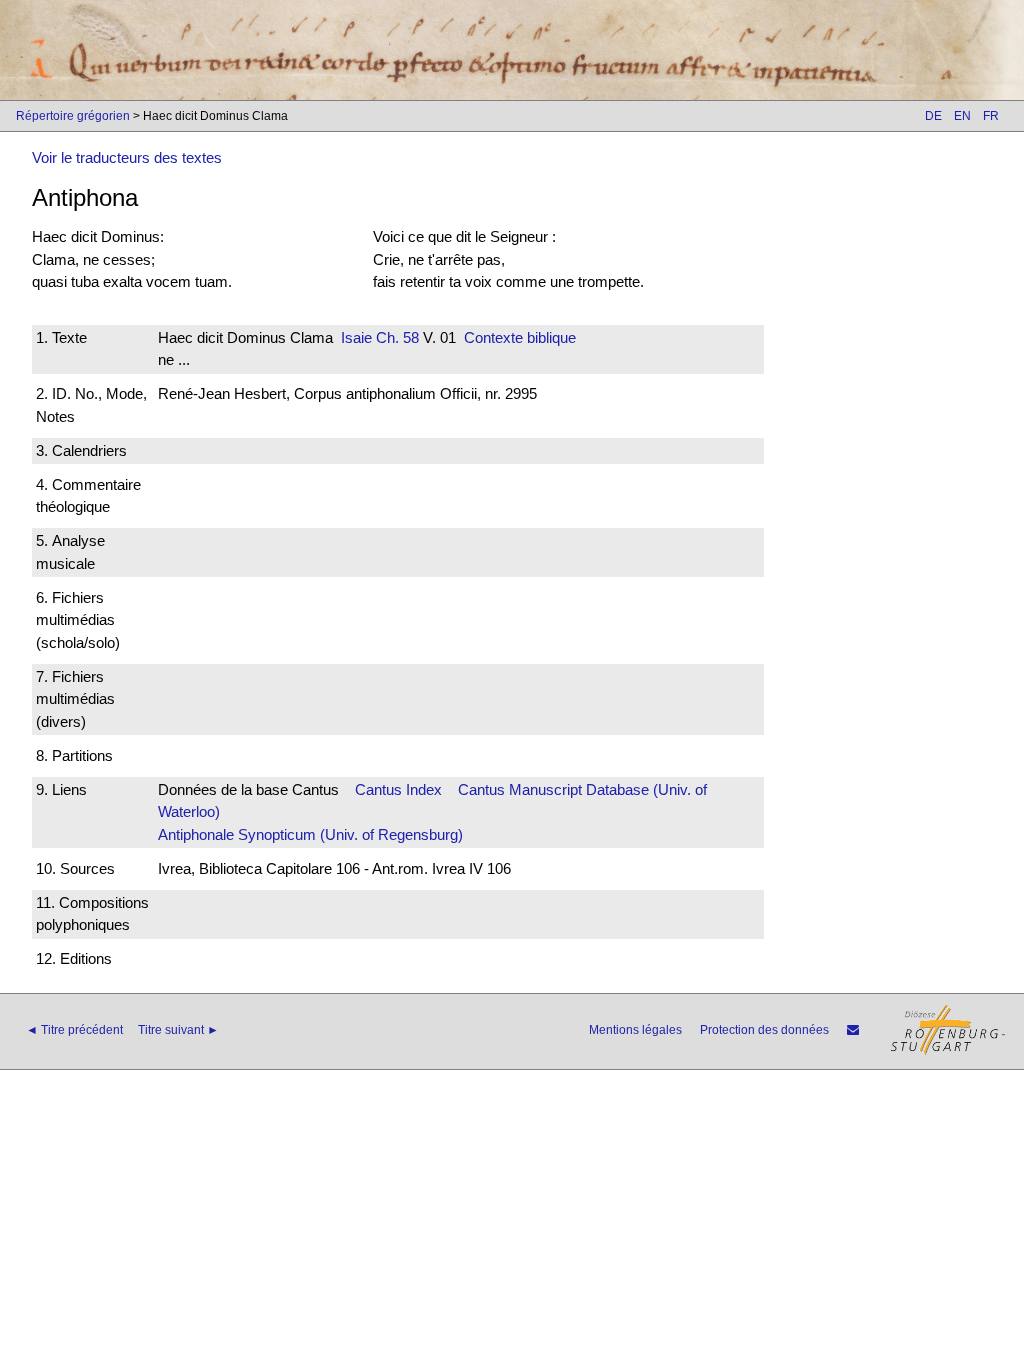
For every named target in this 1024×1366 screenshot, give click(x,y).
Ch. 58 (395, 337)
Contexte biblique (520, 337)
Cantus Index (398, 789)
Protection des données (764, 1030)
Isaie (356, 337)
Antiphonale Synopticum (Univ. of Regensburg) (310, 834)
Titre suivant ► (178, 1030)
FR (991, 116)
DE (933, 116)
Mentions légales (635, 1030)
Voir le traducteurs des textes (127, 157)
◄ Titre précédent (74, 1030)
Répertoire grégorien (73, 116)
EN (962, 116)
